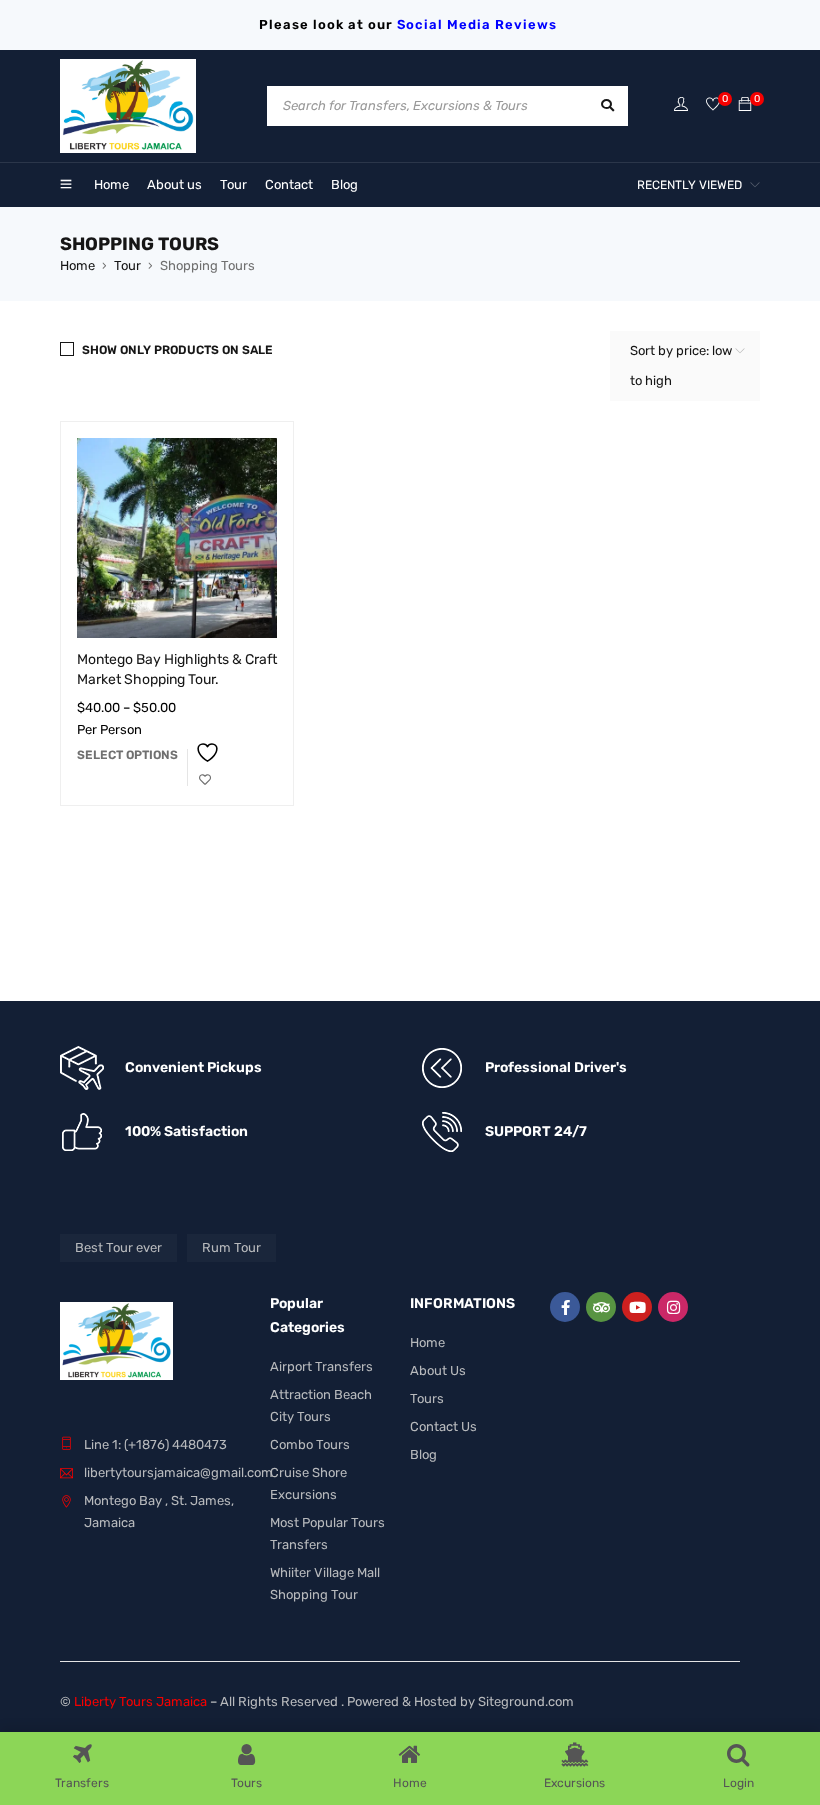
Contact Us (443, 1426)
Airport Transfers (321, 1366)
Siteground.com (526, 1701)
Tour (127, 265)
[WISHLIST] (205, 767)
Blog (423, 1454)
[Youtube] (637, 1307)
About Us (438, 1370)
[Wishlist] (713, 105)
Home (77, 265)
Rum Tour (231, 1247)
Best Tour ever (118, 1247)
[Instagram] (673, 1307)
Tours (427, 1398)
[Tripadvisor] (601, 1307)
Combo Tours (310, 1444)
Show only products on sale (177, 350)
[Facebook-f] (565, 1307)
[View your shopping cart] (745, 105)
